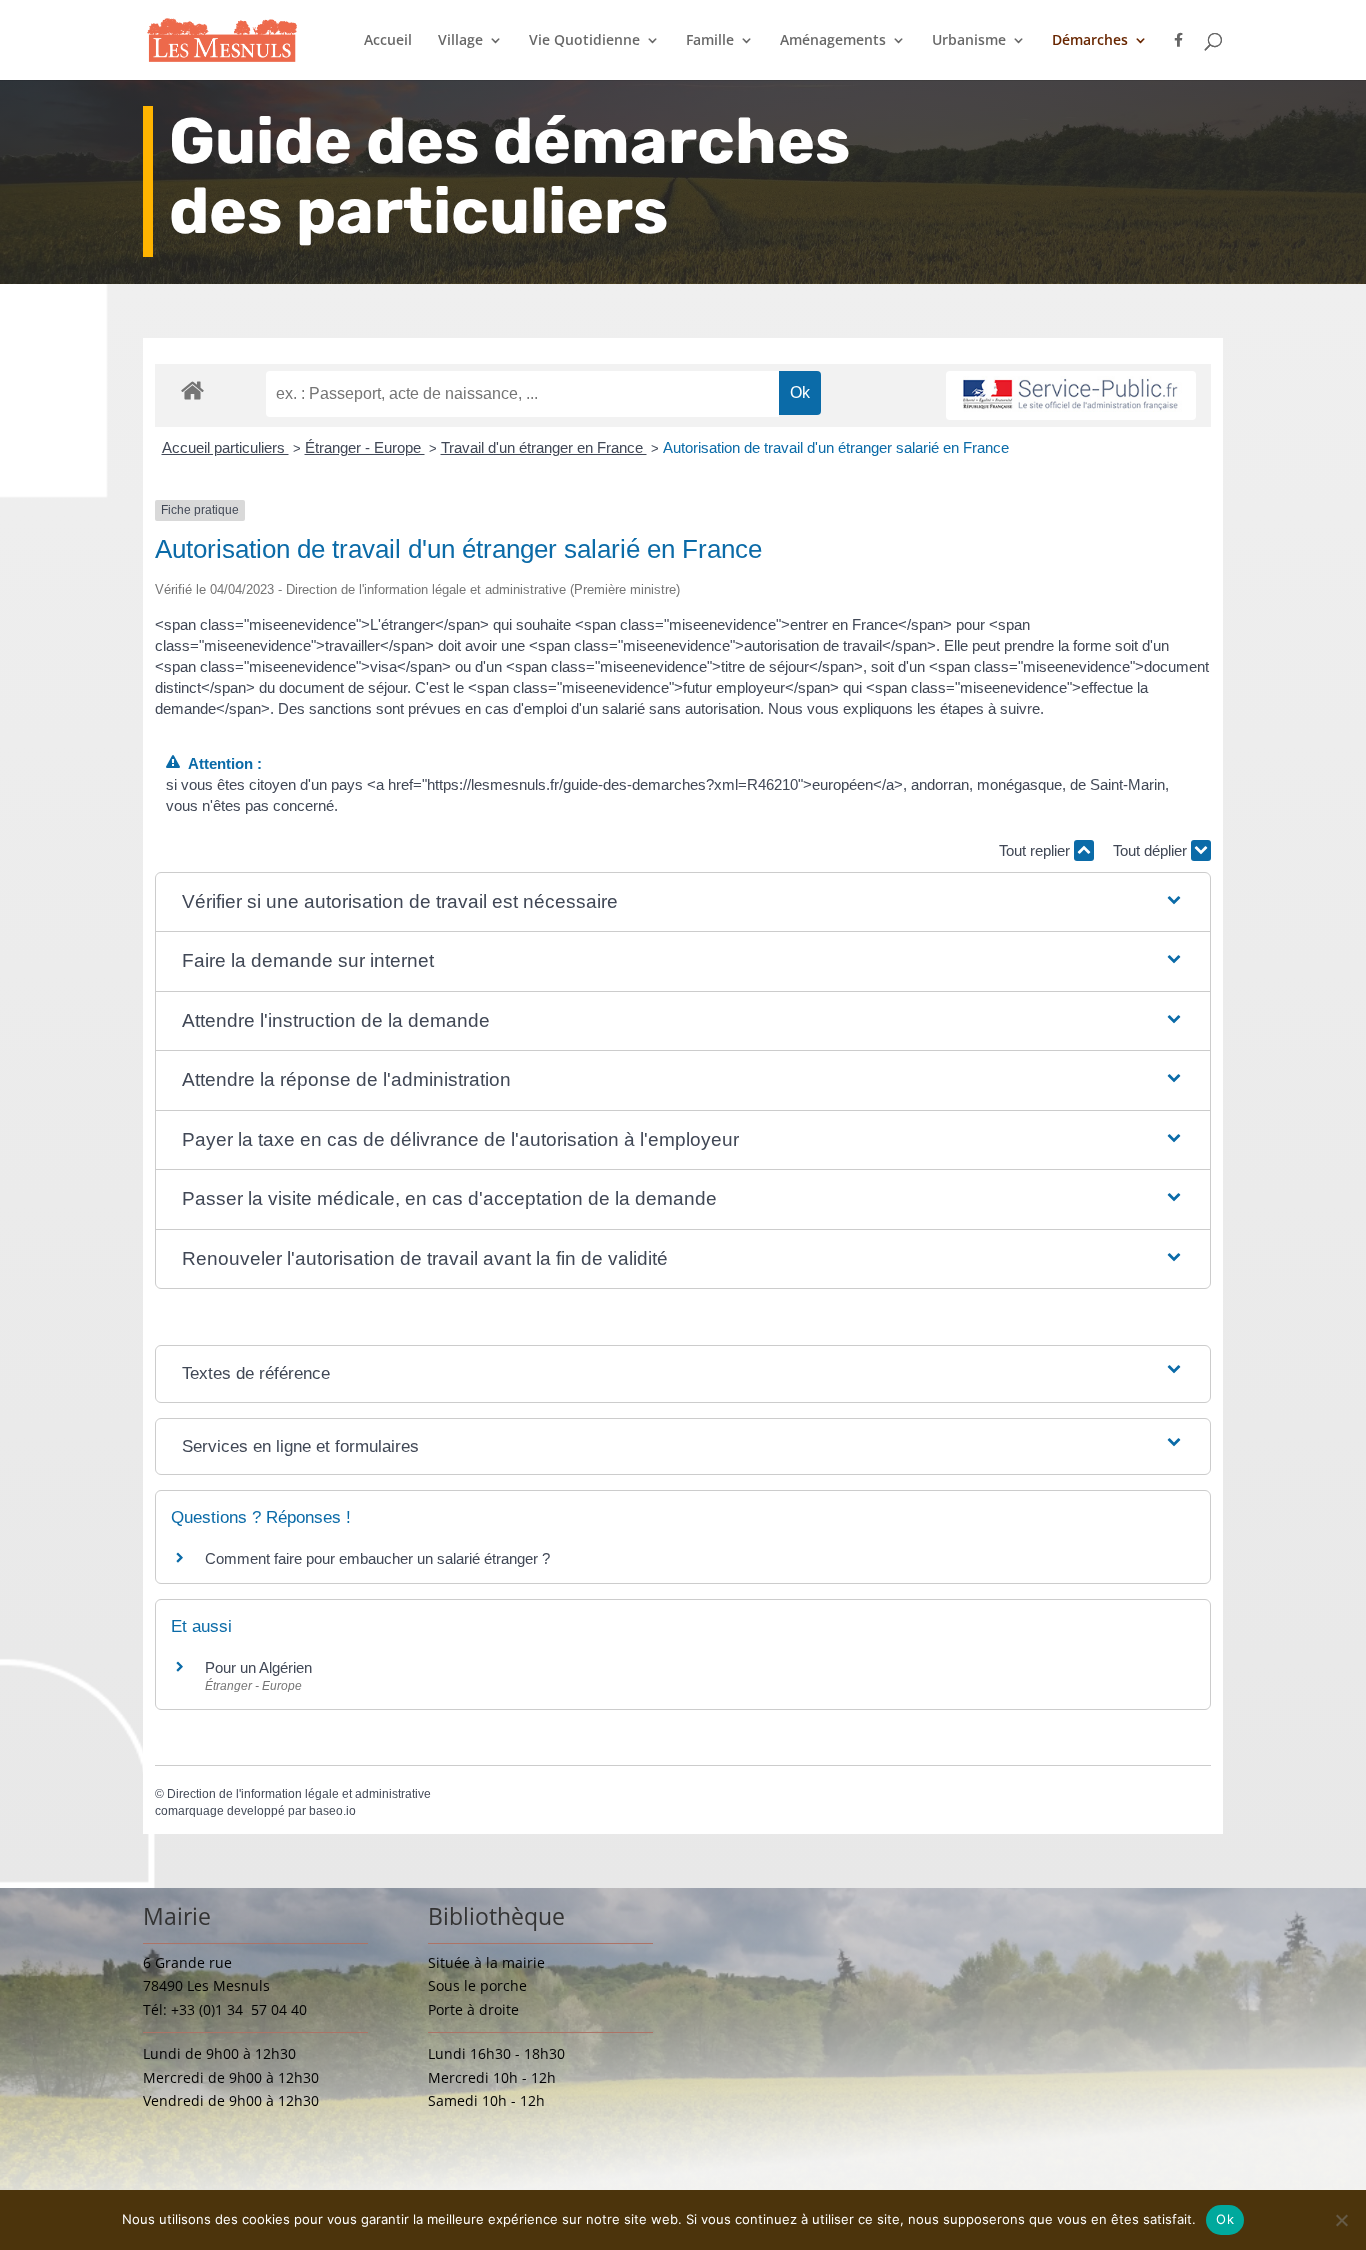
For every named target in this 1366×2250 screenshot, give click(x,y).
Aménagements (833, 41)
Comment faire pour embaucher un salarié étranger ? (377, 1558)
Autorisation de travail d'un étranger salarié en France (836, 447)
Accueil (388, 41)
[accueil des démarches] (192, 389)
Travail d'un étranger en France (544, 447)
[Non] (1341, 2220)
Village (460, 41)
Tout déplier (1152, 850)
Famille (710, 41)
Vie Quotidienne (584, 41)
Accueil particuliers (225, 447)
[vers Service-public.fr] (1071, 395)
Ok (1225, 2219)
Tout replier (1036, 850)
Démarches (1090, 41)
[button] (683, 902)
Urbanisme (969, 41)
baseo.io (332, 1811)
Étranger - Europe (365, 447)
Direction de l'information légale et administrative (299, 1794)
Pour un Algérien (258, 1667)
